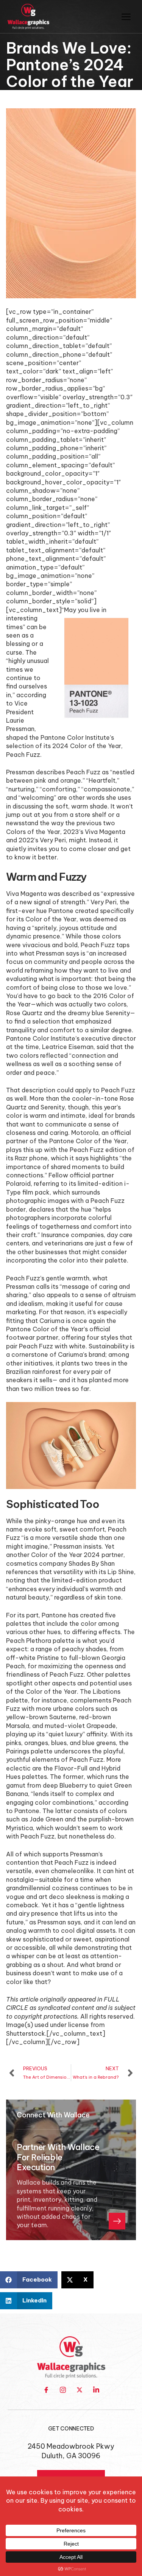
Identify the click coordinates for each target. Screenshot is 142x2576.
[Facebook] (46, 2390)
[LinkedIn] (96, 2390)
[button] (29, 2280)
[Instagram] (63, 2390)
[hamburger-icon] (126, 17)
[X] (80, 2390)
